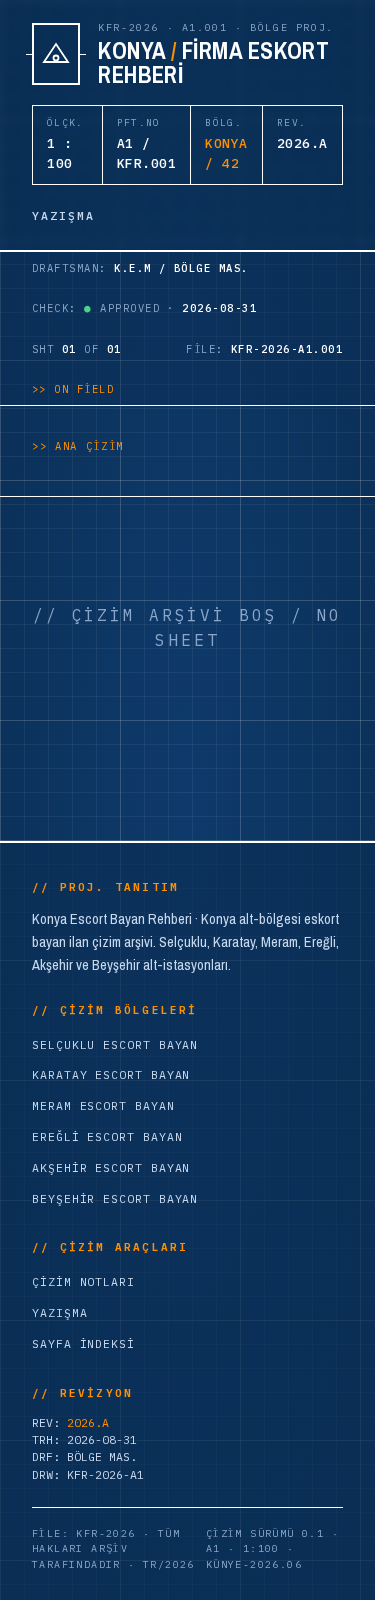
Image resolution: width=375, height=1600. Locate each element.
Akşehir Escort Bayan (111, 1167)
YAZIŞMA (64, 215)
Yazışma (59, 1312)
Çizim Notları (83, 1281)
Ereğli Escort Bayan (107, 1136)
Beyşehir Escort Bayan (115, 1198)
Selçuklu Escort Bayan (115, 1044)
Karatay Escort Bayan (111, 1074)
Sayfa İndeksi (83, 1343)
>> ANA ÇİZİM (78, 446)
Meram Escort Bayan (103, 1105)
